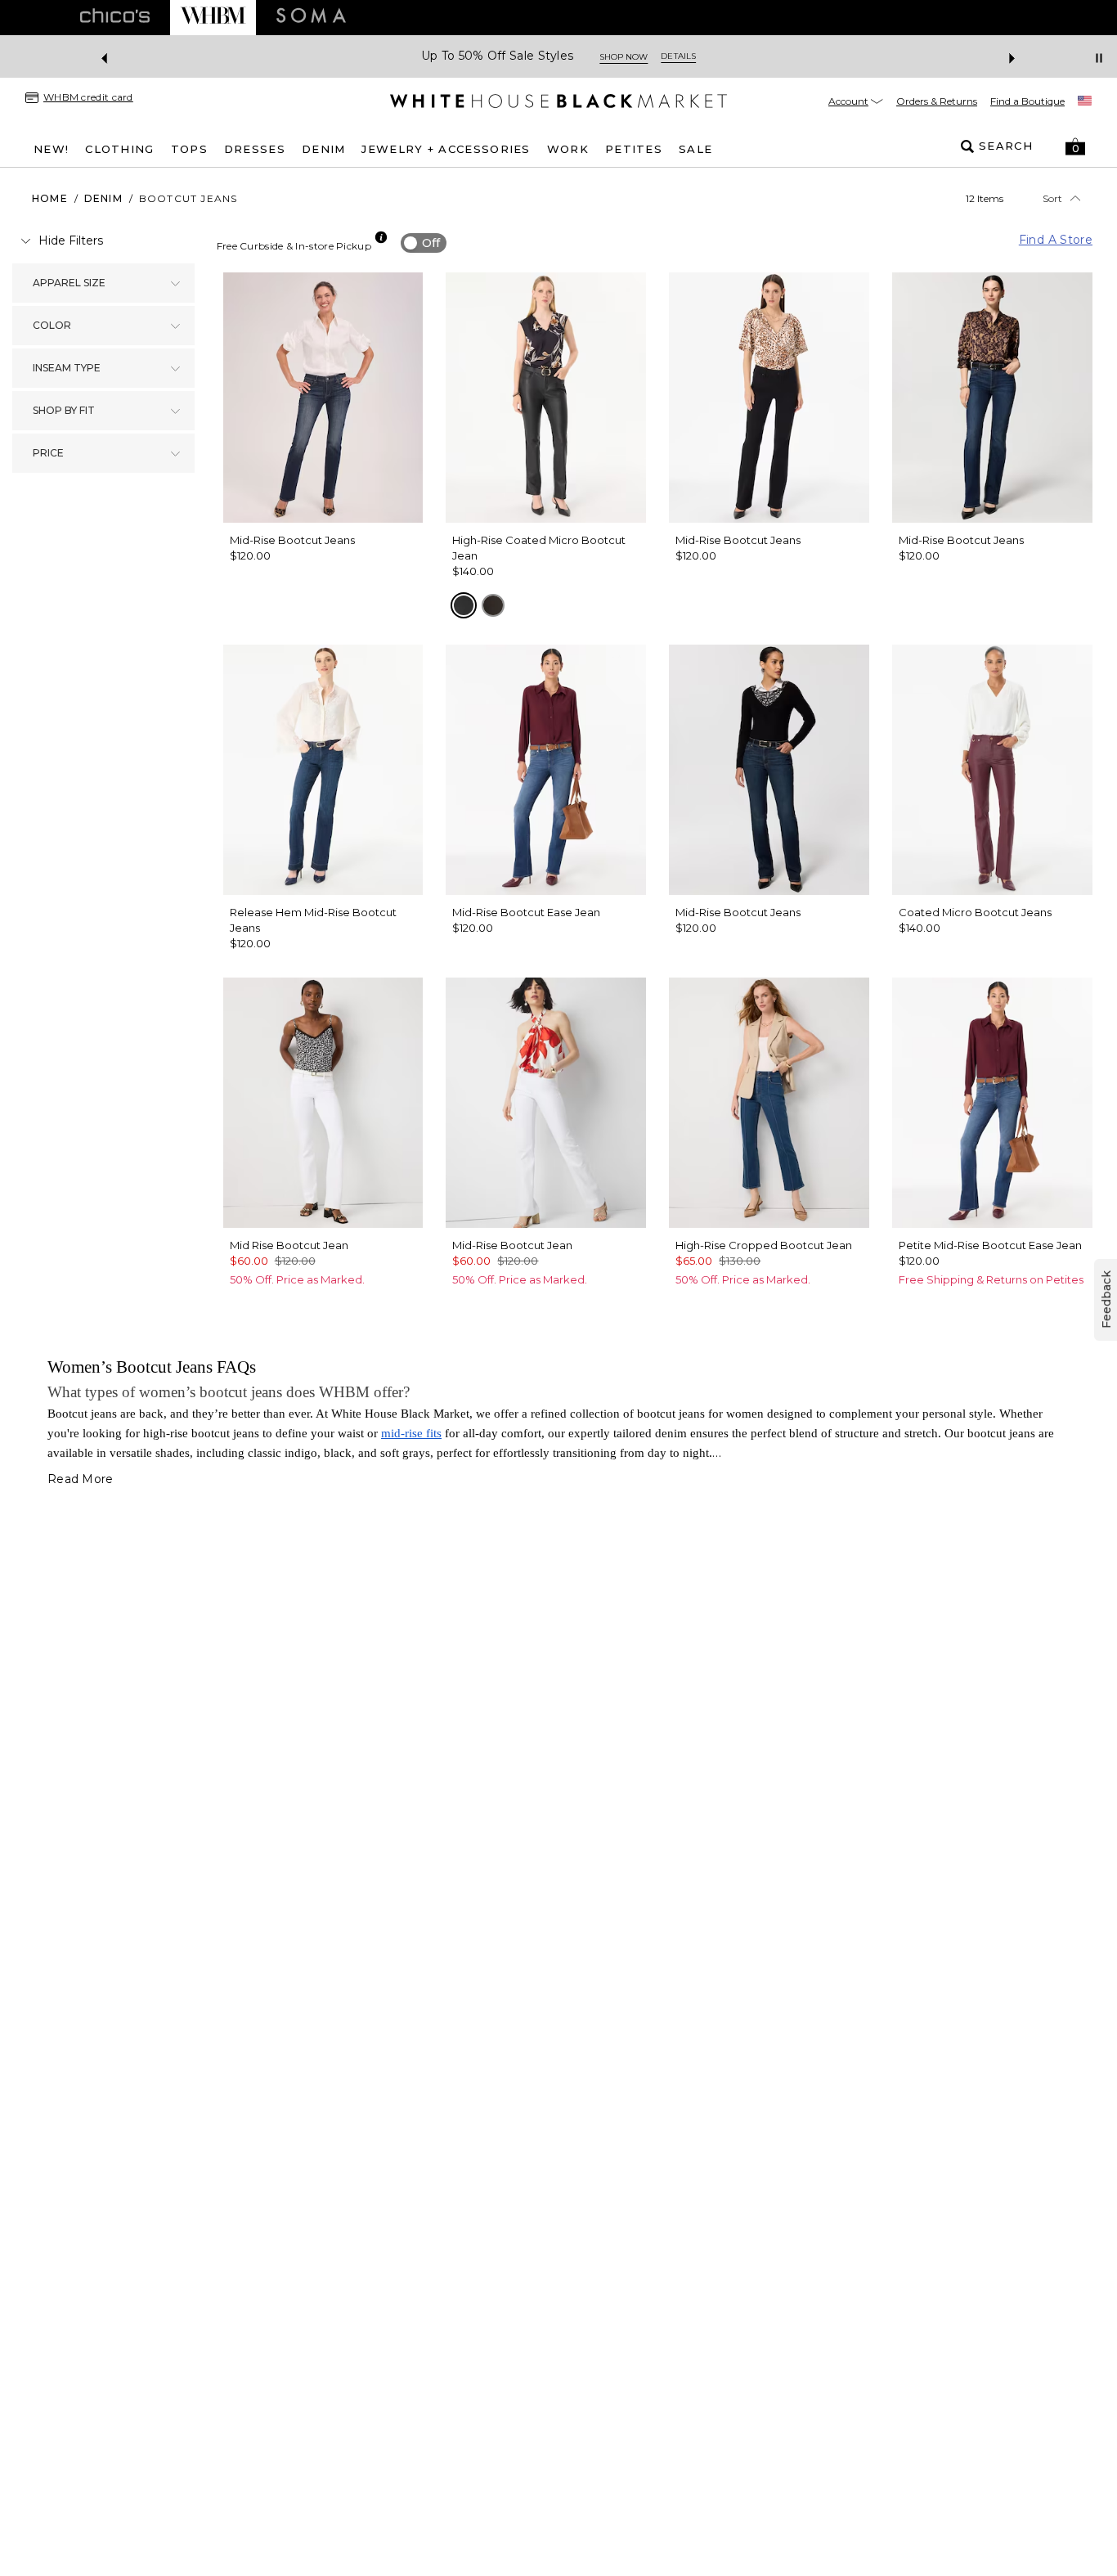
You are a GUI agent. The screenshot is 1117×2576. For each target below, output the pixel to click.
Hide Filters (71, 241)
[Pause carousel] (1099, 58)
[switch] (424, 243)
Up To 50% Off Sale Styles (498, 56)
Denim (103, 198)
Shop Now (624, 57)
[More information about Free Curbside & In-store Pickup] (381, 237)
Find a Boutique (1027, 101)
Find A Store (1056, 240)
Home (50, 198)
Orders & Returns (937, 101)
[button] (1075, 146)
